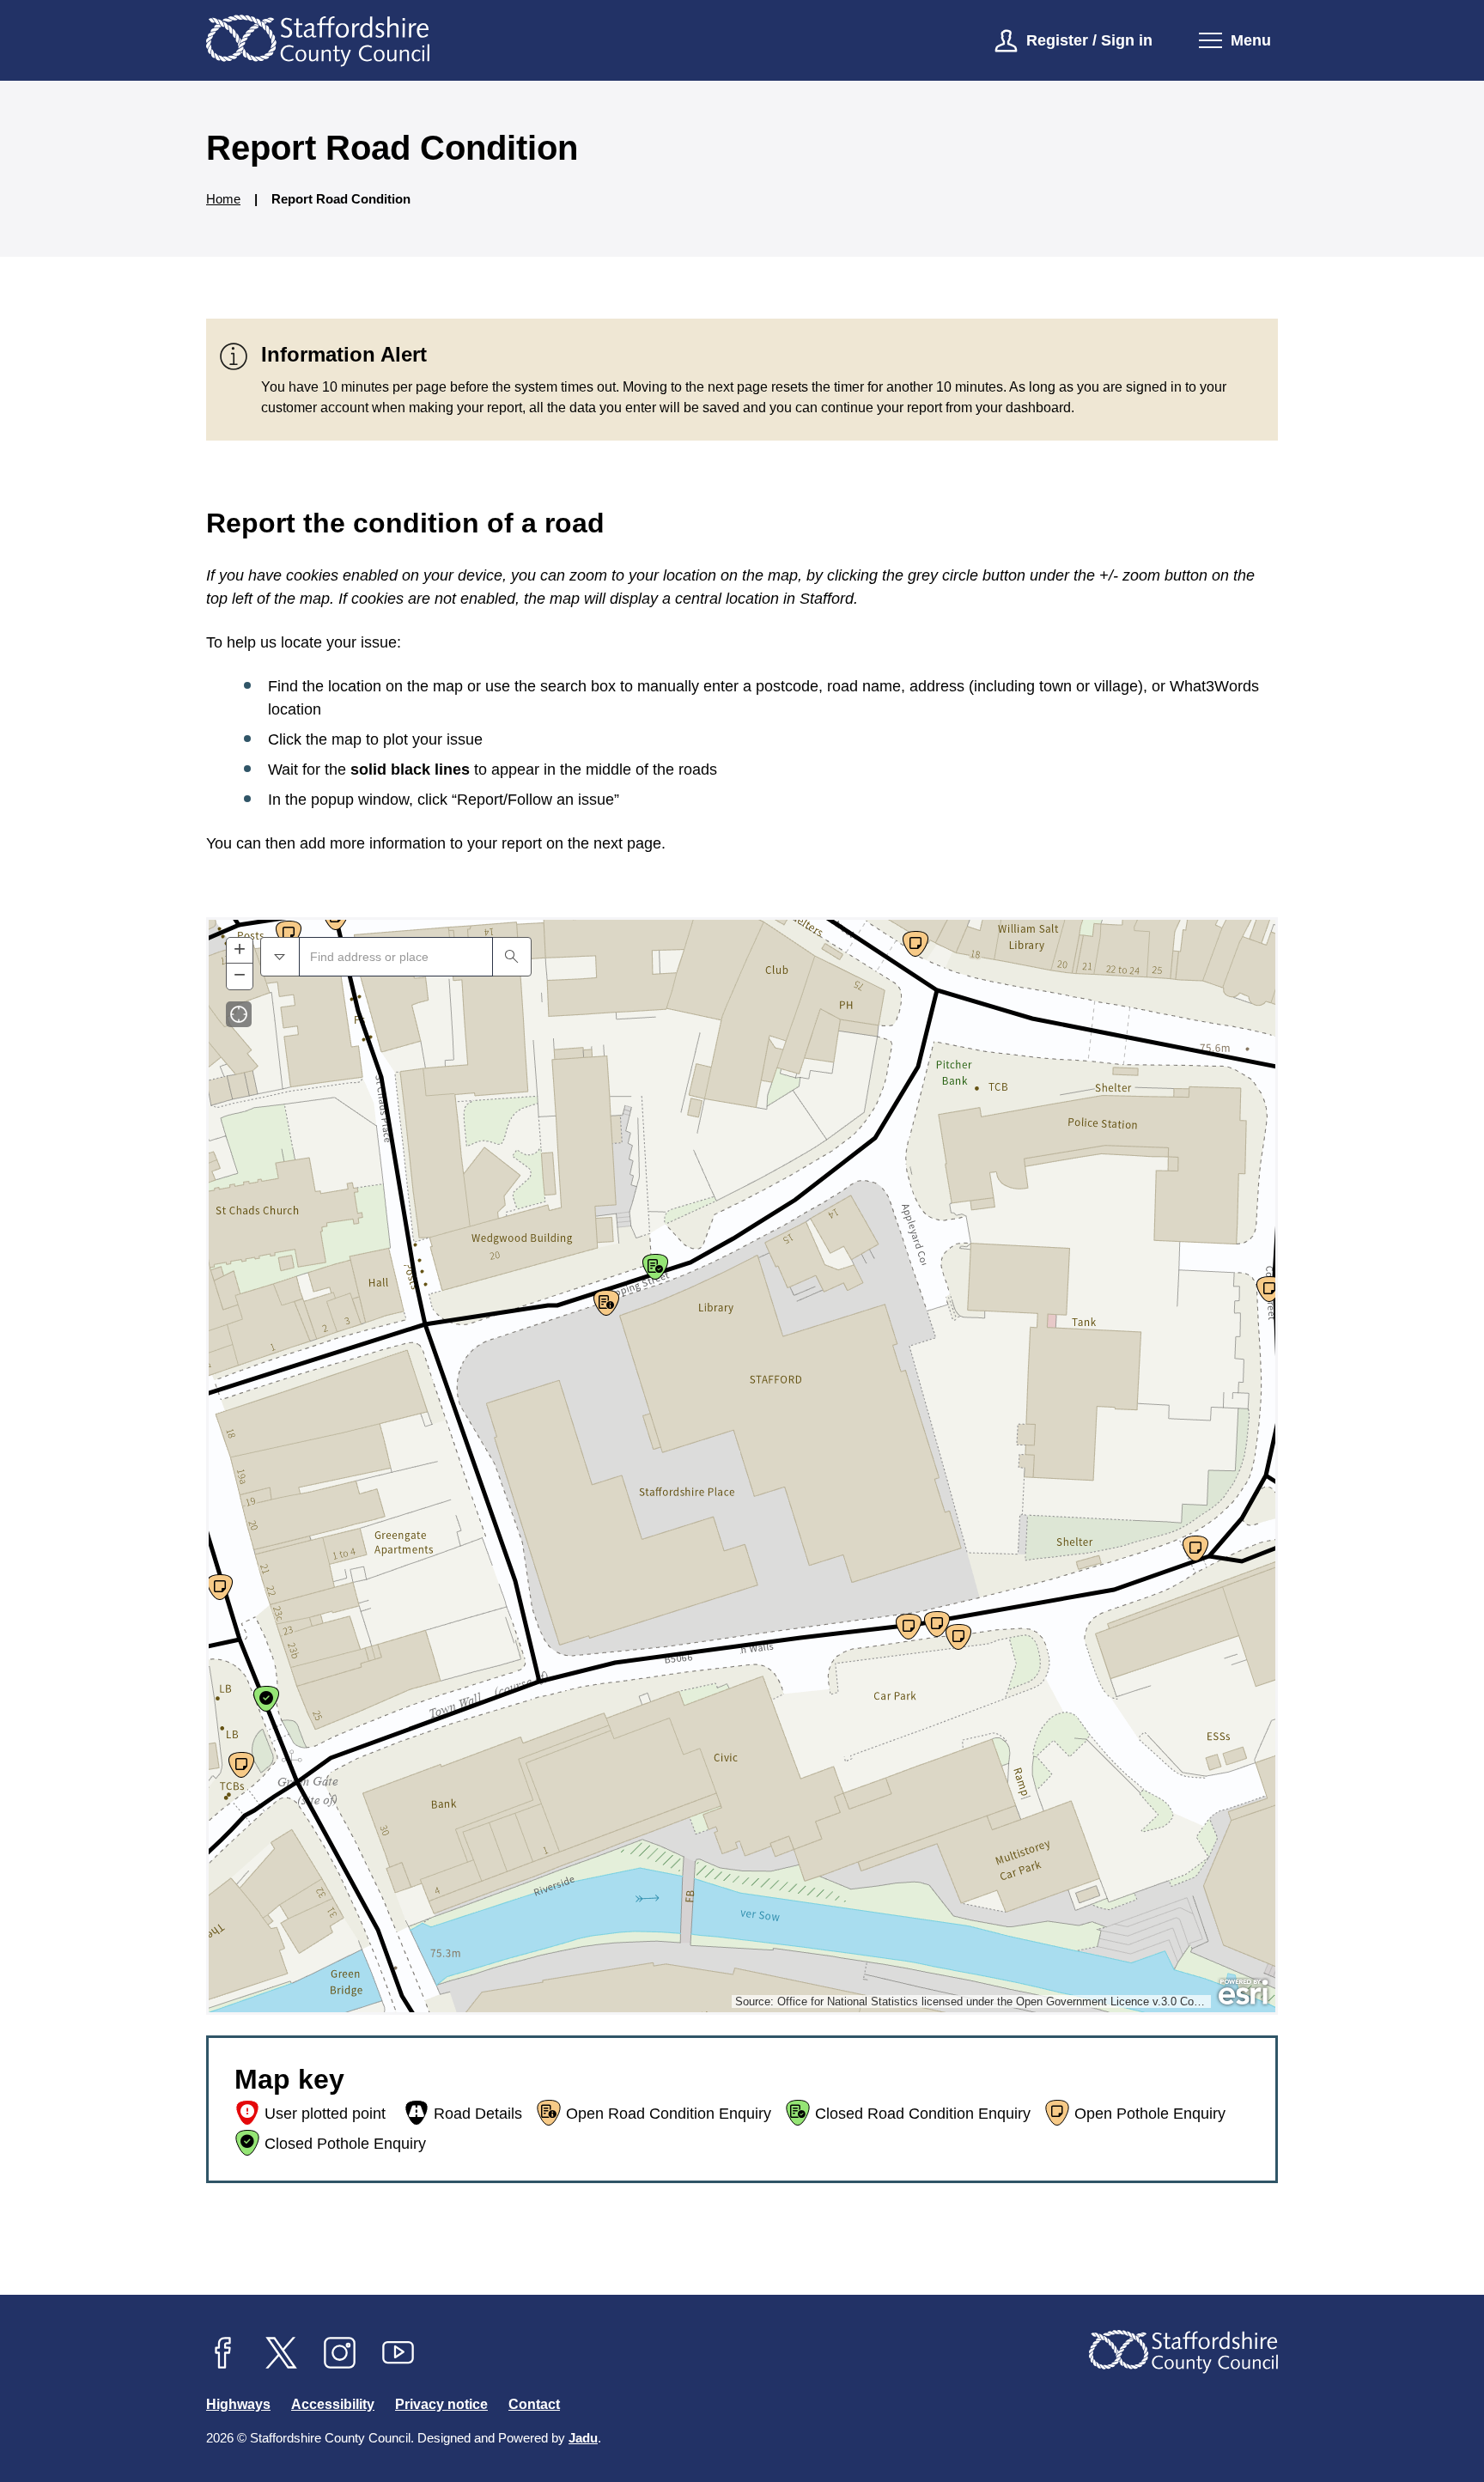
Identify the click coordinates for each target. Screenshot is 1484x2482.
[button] (280, 957)
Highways (238, 2404)
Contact (534, 2404)
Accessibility (333, 2404)
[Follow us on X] (282, 2353)
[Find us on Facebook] (223, 2353)
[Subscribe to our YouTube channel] (398, 2353)
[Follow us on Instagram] (340, 2353)
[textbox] (396, 957)
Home (223, 199)
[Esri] (1243, 1992)
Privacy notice (441, 2404)
